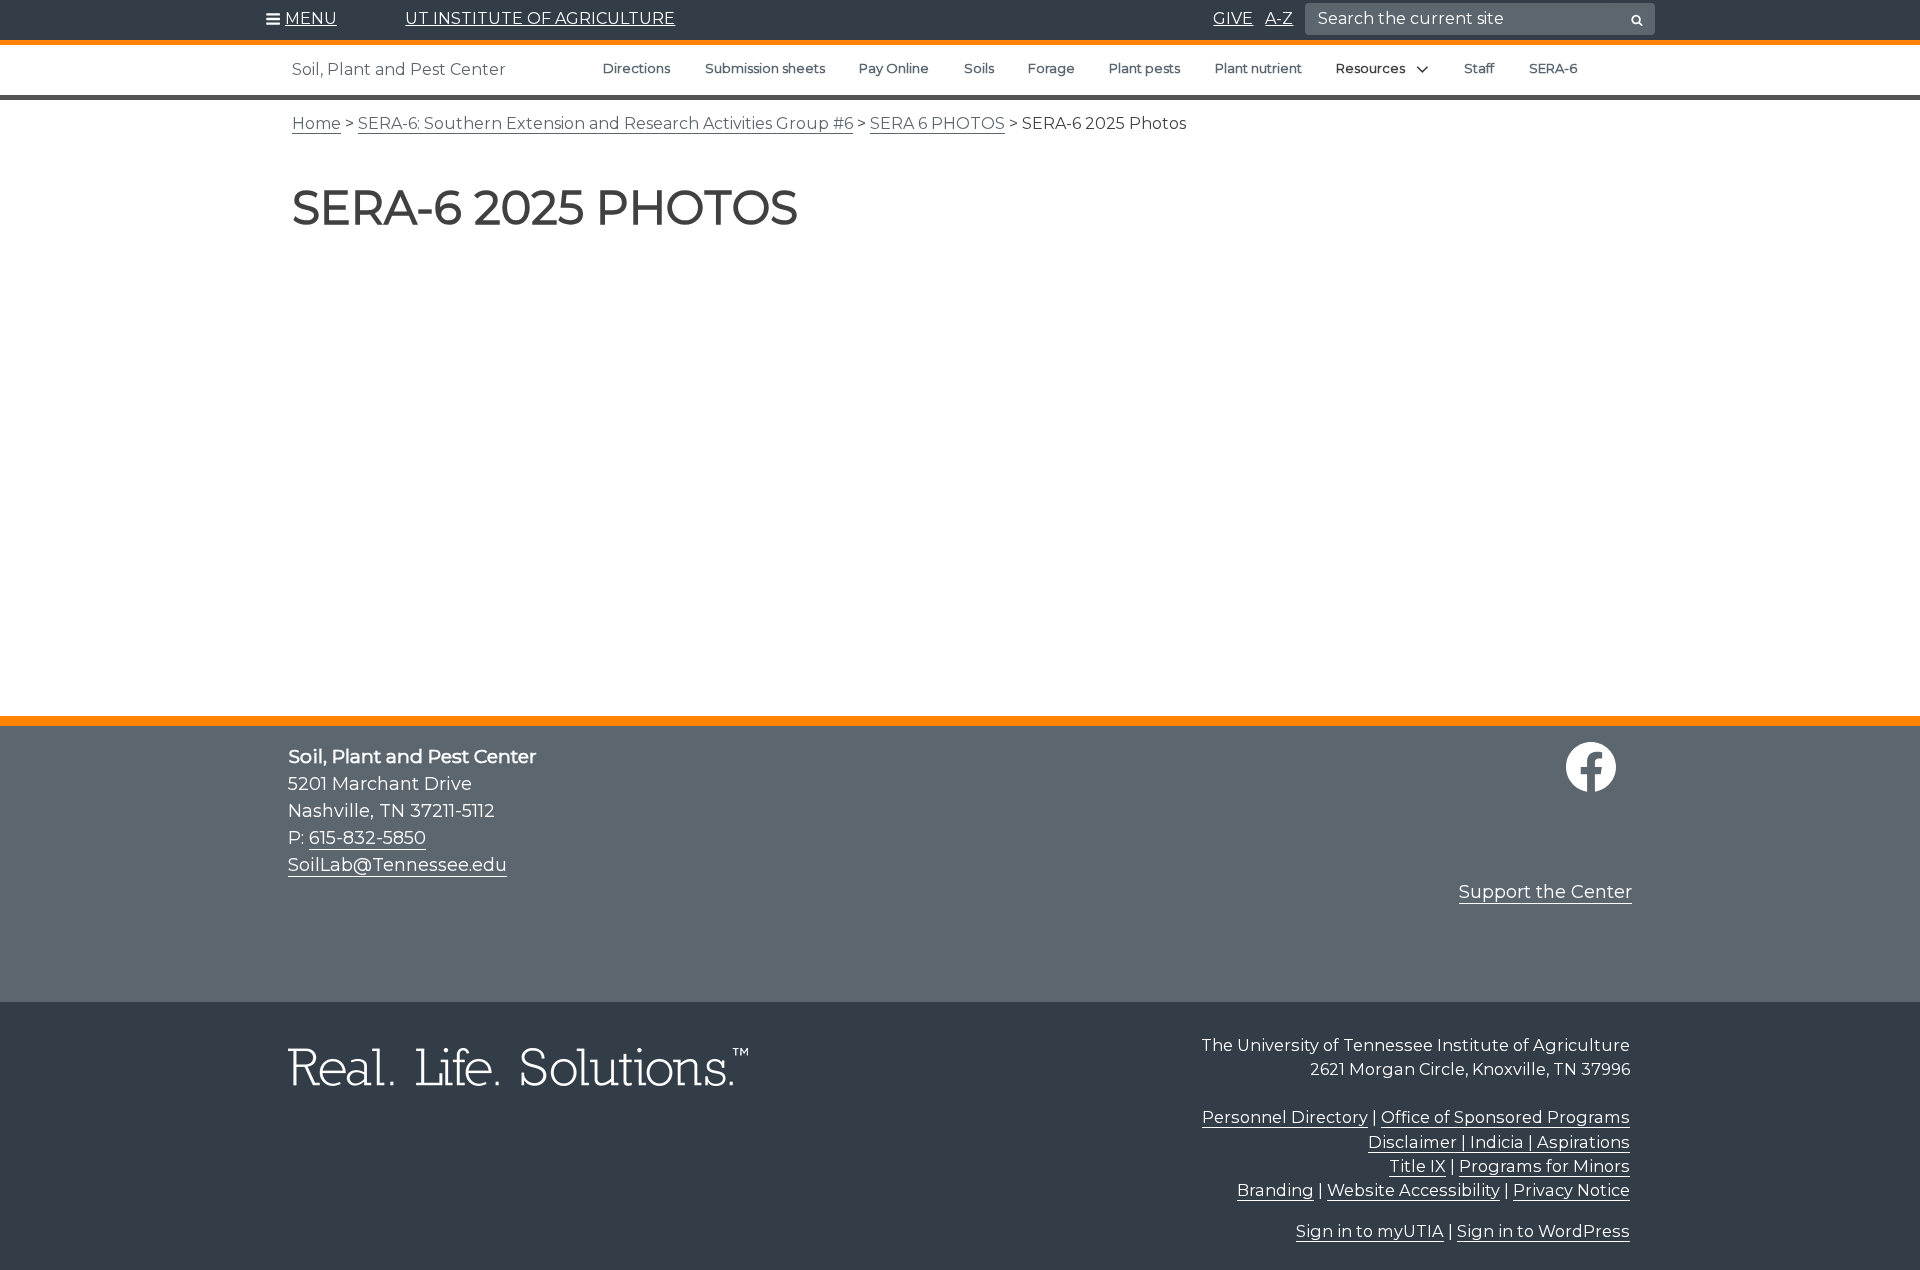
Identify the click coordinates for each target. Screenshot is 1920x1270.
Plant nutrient (1258, 68)
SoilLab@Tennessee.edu (397, 865)
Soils (979, 68)
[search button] (1637, 20)
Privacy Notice (1571, 1190)
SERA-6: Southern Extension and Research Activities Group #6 (605, 123)
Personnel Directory (1285, 1117)
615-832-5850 (367, 838)
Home (316, 123)
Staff (1479, 68)
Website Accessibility (1413, 1190)
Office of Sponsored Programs (1505, 1117)
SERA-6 (1553, 68)
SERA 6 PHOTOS (937, 123)
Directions (636, 68)
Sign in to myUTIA (1370, 1231)
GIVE (1233, 18)
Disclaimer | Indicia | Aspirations (1499, 1142)
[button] (301, 20)
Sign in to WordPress (1543, 1231)
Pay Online (894, 68)
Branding (1275, 1190)
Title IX (1417, 1166)
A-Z (1279, 18)
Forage (1051, 68)
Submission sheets (765, 68)
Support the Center (1545, 892)
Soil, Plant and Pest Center (399, 69)
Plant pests (1144, 68)
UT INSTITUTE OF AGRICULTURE (540, 18)
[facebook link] (1591, 767)
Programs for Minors (1544, 1166)
